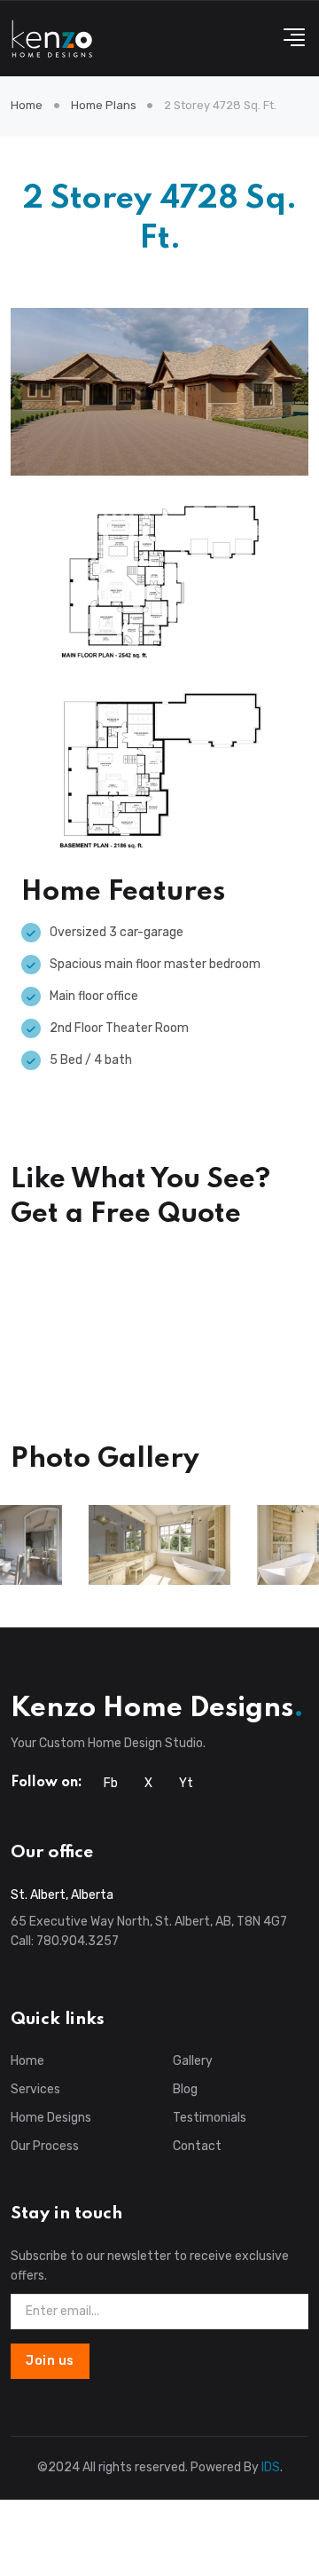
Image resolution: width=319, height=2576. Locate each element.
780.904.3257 (78, 1941)
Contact (197, 2146)
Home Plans (104, 105)
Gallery (193, 2061)
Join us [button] (50, 2361)
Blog (185, 2089)
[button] (289, 39)
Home (27, 105)
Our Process (45, 2146)
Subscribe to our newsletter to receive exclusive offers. (150, 2266)
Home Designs (51, 2118)
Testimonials (210, 2118)
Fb (111, 1783)
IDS (271, 2467)
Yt (186, 1783)
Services (35, 2089)
